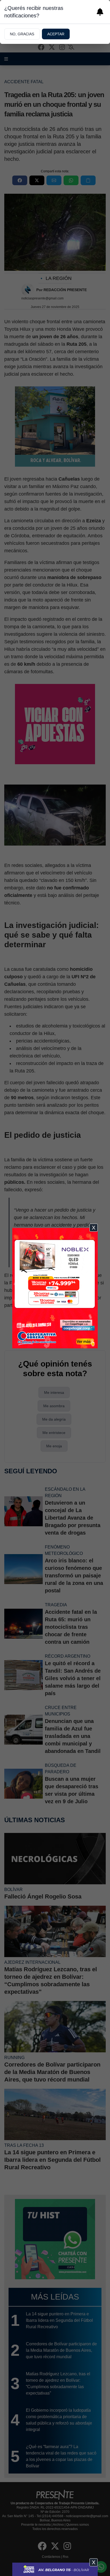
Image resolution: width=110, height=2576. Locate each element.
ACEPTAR (56, 34)
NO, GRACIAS (22, 34)
